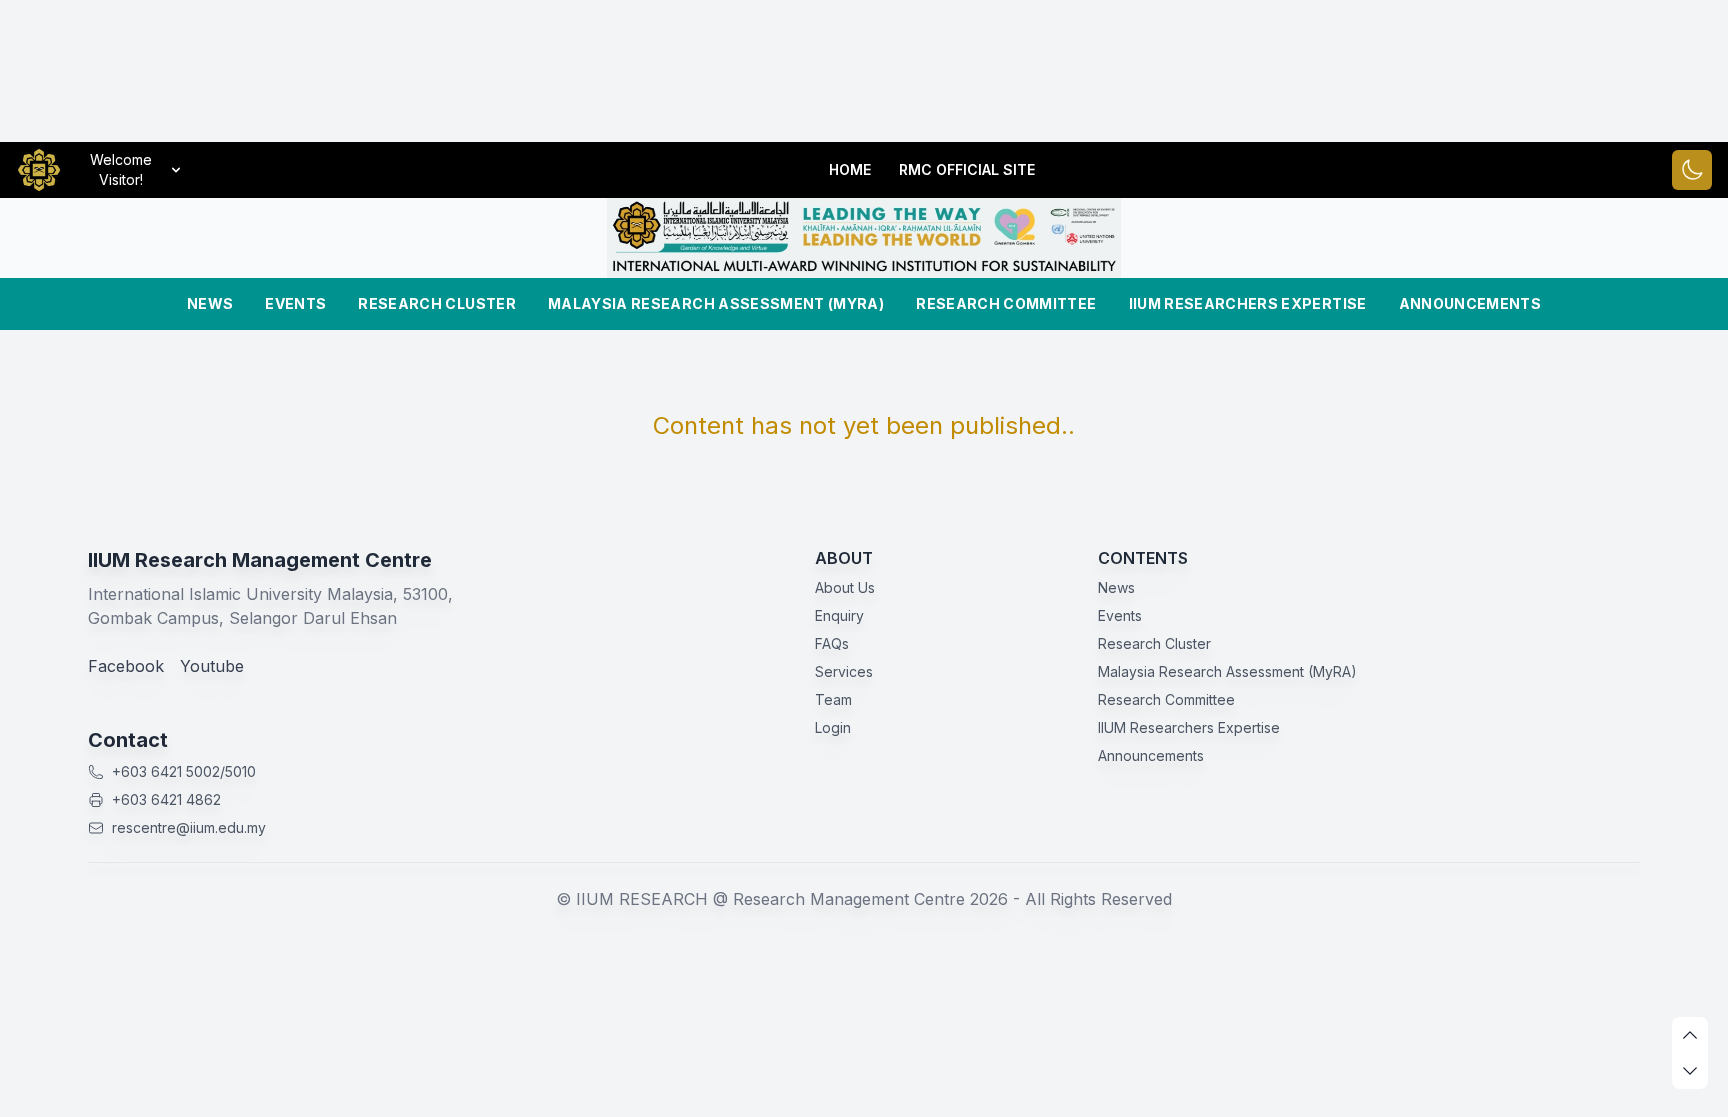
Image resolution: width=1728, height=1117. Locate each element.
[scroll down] (1690, 1071)
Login (833, 727)
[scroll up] (1690, 1035)
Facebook (126, 666)
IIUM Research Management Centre (260, 560)
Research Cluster (437, 303)
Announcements (1470, 303)
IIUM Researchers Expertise (1248, 303)
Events (295, 303)
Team (833, 699)
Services (844, 671)
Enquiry (839, 615)
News (210, 303)
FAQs (832, 643)
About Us (845, 587)
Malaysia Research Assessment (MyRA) (716, 303)
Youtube (212, 666)
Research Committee (1006, 303)
